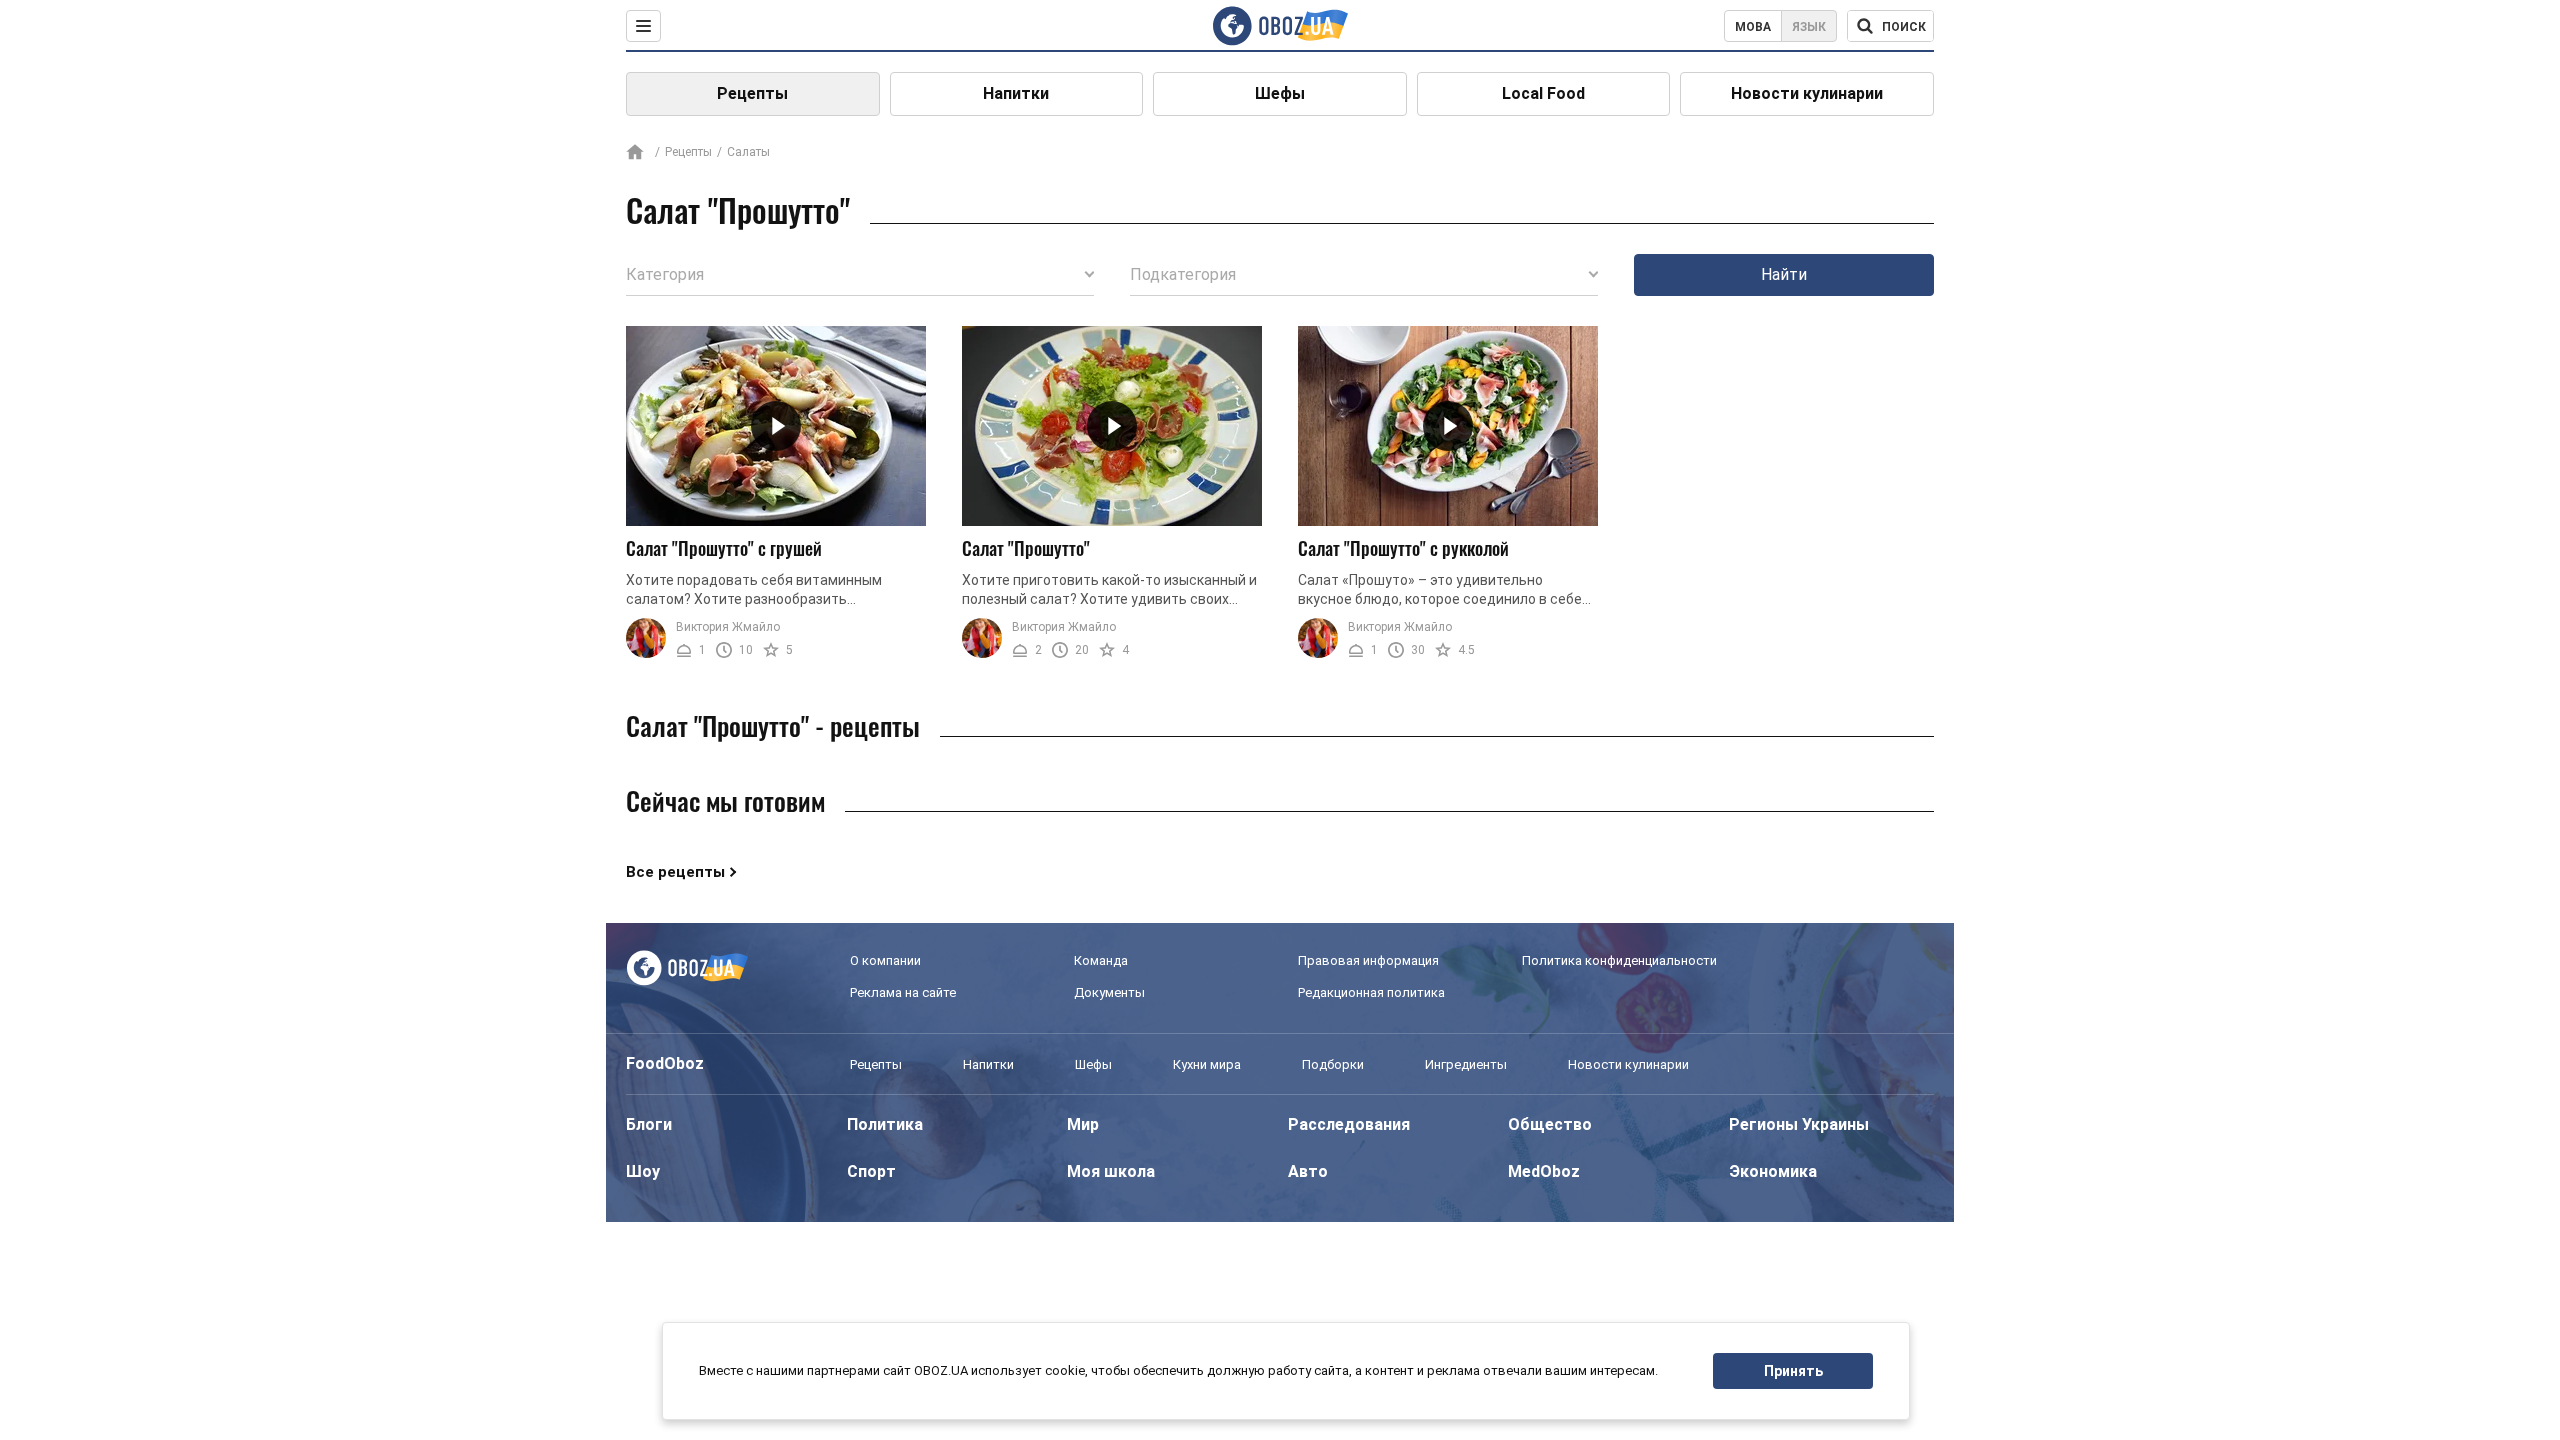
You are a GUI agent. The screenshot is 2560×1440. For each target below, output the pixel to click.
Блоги (649, 1124)
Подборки (1333, 1064)
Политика (885, 1124)
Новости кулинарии (1807, 93)
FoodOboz (665, 1063)
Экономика (1773, 1171)
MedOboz (1544, 1171)
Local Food (1543, 93)
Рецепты (752, 93)
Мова (1753, 27)
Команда (1101, 960)
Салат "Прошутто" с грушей (724, 548)
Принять (1793, 1371)
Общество (1550, 1124)
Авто (1308, 1171)
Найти (1784, 274)
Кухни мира (1207, 1064)
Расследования (1349, 1124)
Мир (1083, 1124)
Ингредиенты (1466, 1064)
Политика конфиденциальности (1619, 960)
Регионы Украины (1799, 1124)
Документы (1109, 992)
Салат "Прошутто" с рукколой (1403, 548)
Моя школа (1111, 1171)
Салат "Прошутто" (1026, 548)
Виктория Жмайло (728, 627)
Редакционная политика (1371, 992)
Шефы (1280, 93)
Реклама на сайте (903, 992)
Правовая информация (1368, 960)
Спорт (871, 1171)
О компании (885, 960)
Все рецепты (675, 872)
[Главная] (635, 153)
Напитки (1016, 93)
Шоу (643, 1171)
